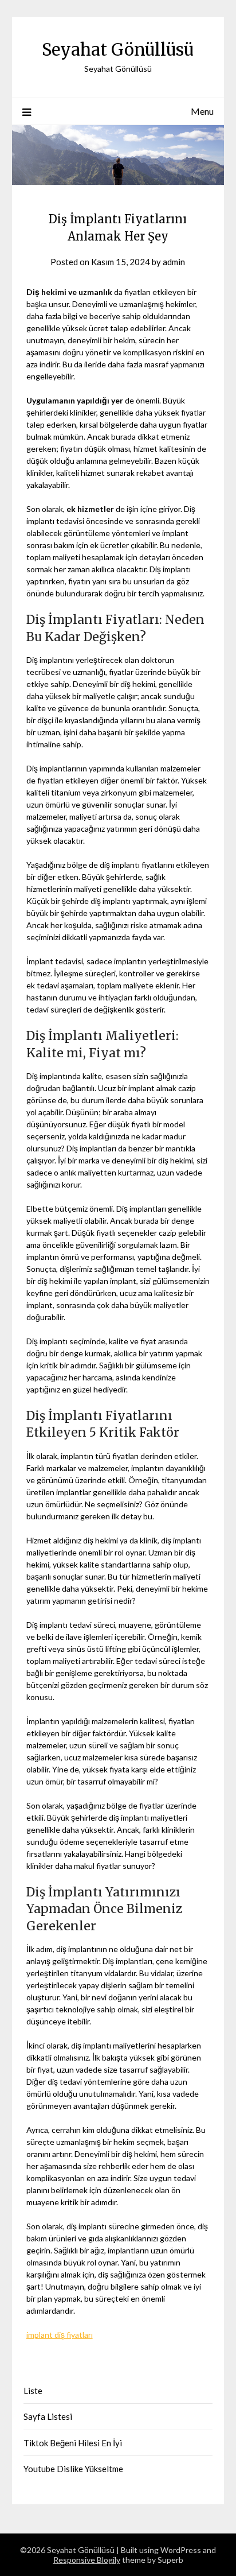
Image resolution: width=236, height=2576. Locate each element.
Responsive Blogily (87, 2560)
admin (174, 262)
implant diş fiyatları (60, 2335)
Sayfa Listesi (48, 2416)
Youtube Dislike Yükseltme (73, 2469)
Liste (33, 2391)
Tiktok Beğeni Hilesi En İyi (73, 2443)
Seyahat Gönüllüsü (118, 50)
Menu (202, 111)
